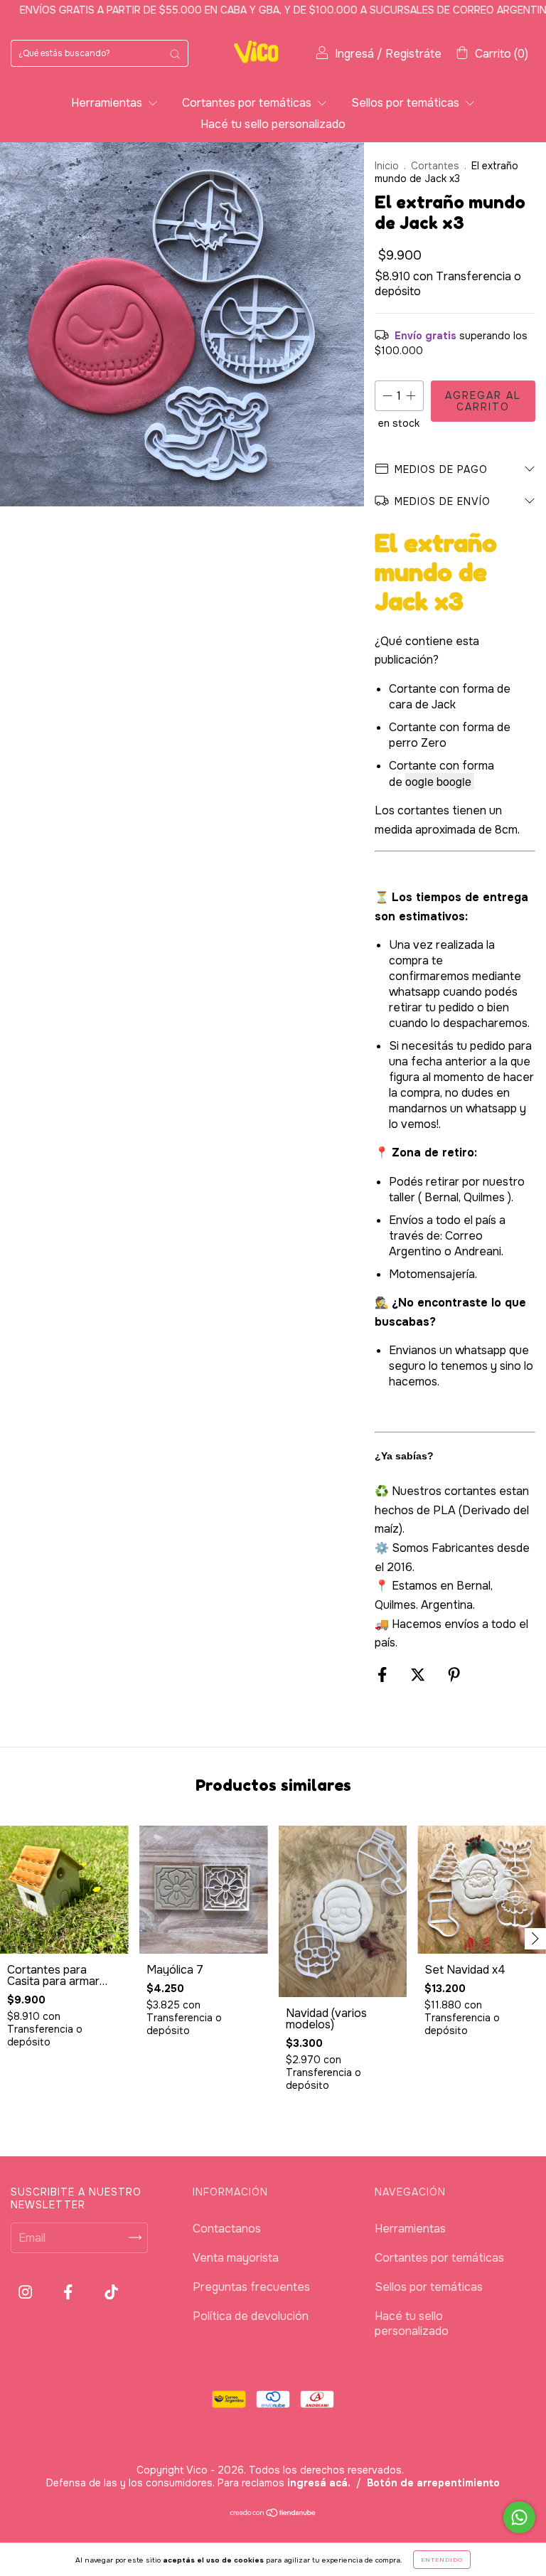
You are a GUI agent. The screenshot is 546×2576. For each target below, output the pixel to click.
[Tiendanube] (273, 2514)
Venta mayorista (236, 2258)
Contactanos (227, 2229)
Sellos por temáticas (407, 103)
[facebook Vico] (69, 2292)
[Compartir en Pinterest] (454, 1675)
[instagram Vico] (27, 2292)
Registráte (413, 54)
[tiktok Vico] (111, 2292)
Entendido (442, 2560)
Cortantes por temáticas (248, 103)
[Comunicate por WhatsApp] (519, 2517)
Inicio (387, 166)
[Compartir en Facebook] (384, 1675)
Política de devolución (251, 2316)
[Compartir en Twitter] (419, 1675)
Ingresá (354, 54)
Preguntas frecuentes (251, 2287)
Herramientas (108, 103)
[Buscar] (175, 53)
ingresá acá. (319, 2483)
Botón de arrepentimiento (433, 2483)
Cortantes (435, 166)
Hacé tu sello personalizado (273, 124)
